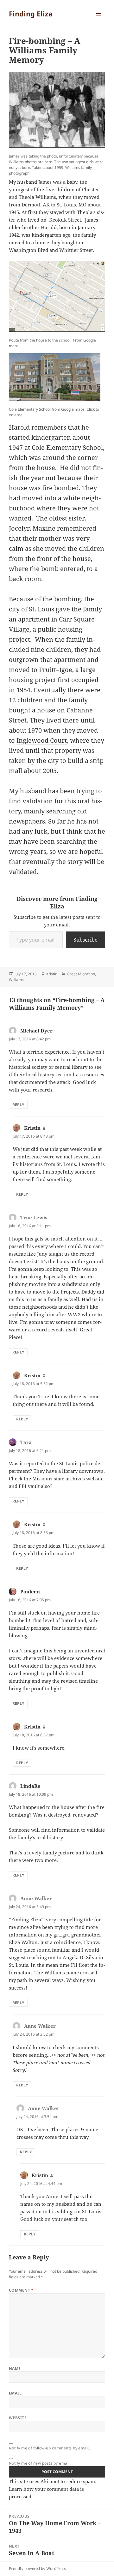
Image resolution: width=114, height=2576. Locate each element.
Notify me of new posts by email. (40, 2463)
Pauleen (30, 1591)
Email (15, 2393)
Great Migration (81, 974)
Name (15, 2368)
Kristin (52, 974)
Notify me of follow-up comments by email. (50, 2448)
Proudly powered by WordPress (37, 2569)
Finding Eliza (31, 14)
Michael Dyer (36, 1031)
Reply (18, 1105)
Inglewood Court (42, 740)
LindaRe (30, 1786)
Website (18, 2418)
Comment (21, 2290)
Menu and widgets (99, 20)
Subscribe (85, 940)
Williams (16, 980)
